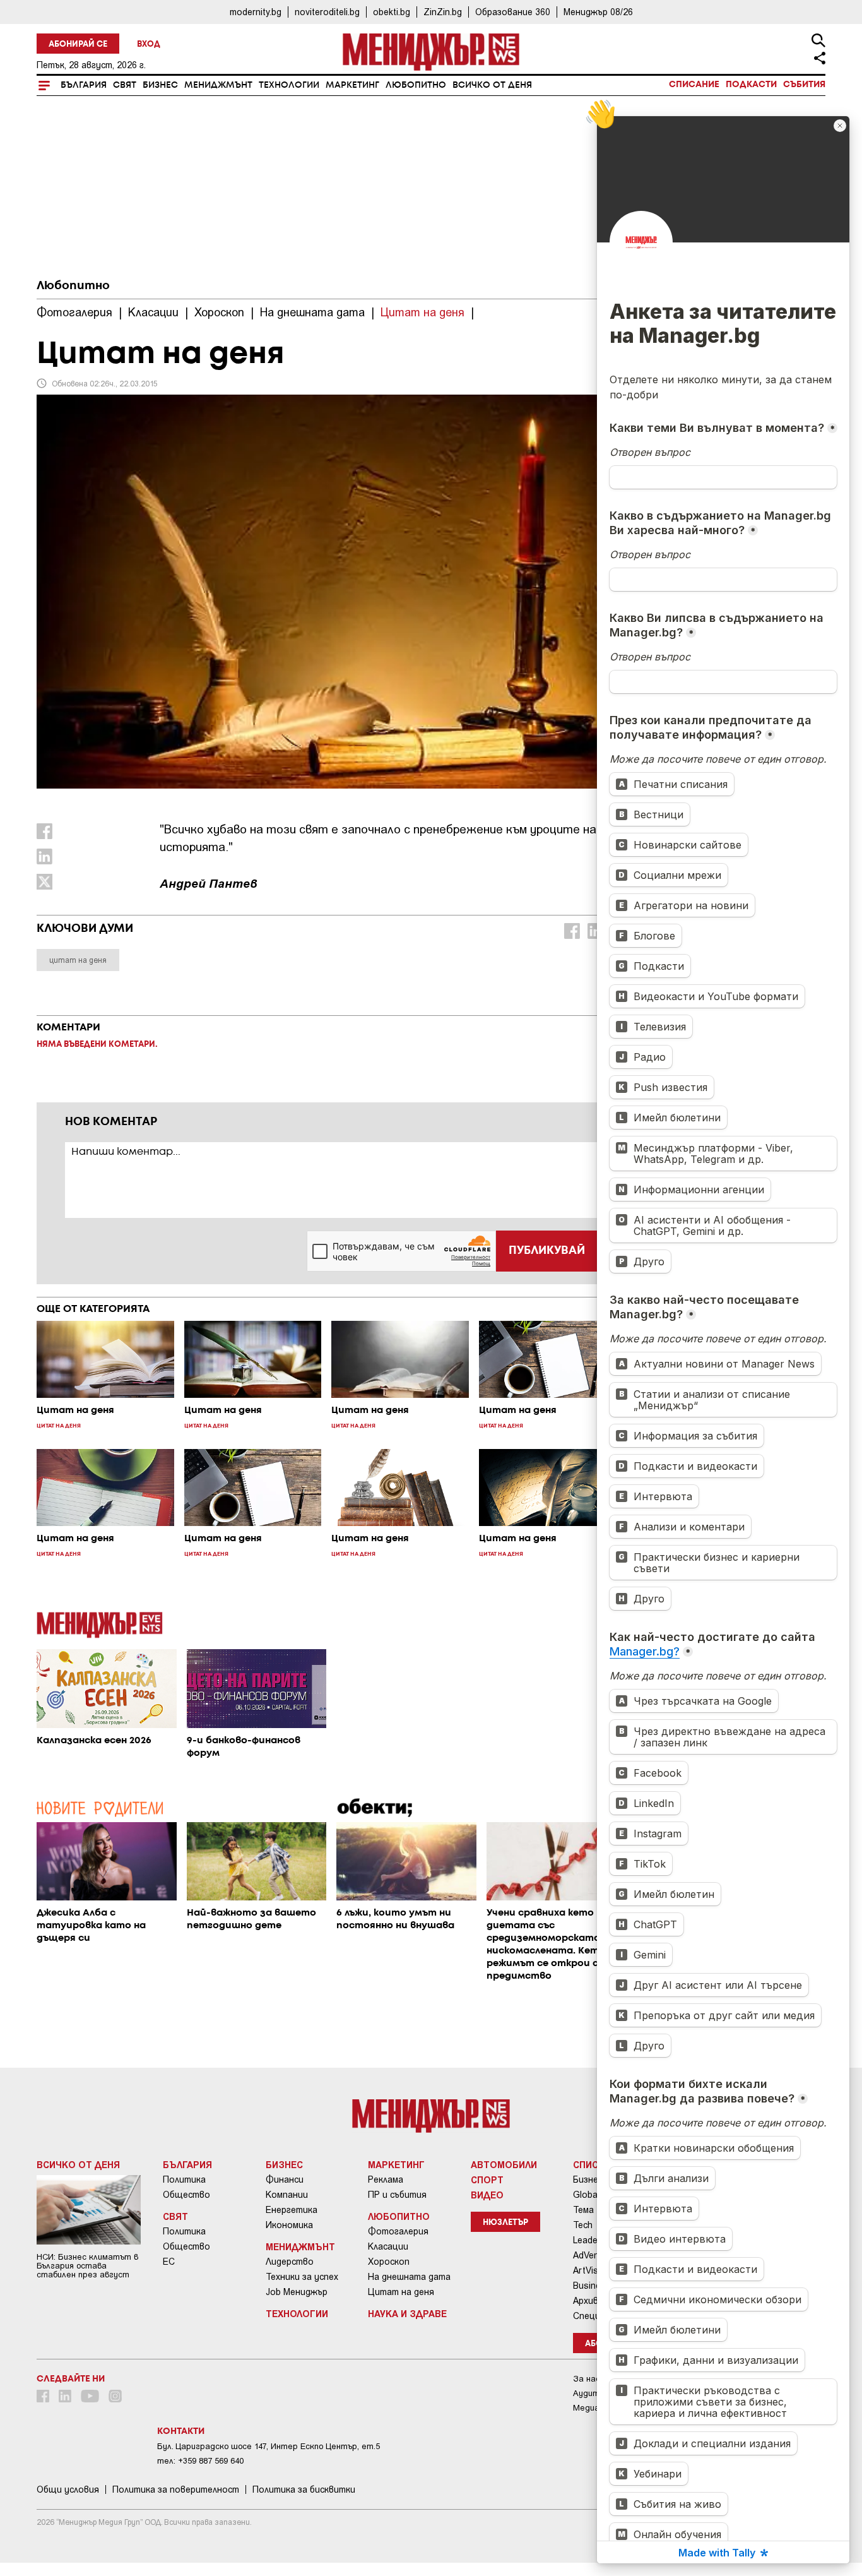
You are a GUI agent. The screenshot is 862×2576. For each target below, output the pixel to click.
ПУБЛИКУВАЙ (547, 1251)
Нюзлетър (505, 2223)
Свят (125, 85)
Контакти (181, 2431)
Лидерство (290, 2262)
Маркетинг (352, 85)
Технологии (289, 85)
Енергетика (292, 2210)
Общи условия (68, 2490)
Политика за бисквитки (304, 2490)
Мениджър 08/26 (598, 12)
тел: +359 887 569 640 (200, 2461)
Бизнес (160, 85)
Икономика (289, 2225)
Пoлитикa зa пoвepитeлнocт (176, 2490)
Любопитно (416, 85)
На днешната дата (409, 2277)
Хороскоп (389, 2262)
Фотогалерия (398, 2231)
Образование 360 (513, 12)
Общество (186, 2195)
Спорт (487, 2179)
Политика (184, 2179)
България (84, 85)
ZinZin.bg (443, 12)
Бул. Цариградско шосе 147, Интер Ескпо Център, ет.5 (269, 2446)
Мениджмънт (218, 85)
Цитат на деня (401, 2292)
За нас (587, 2379)
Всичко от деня (492, 85)
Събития (804, 85)
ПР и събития (397, 2195)
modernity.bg (256, 12)
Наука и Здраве (407, 2313)
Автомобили (504, 2164)
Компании (287, 2195)
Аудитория (595, 2393)
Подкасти (751, 85)
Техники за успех (302, 2277)
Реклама (386, 2179)
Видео (487, 2195)
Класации (388, 2246)
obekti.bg (392, 12)
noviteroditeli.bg (327, 12)
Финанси (285, 2179)
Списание (694, 85)
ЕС (169, 2262)
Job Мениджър (297, 2292)
